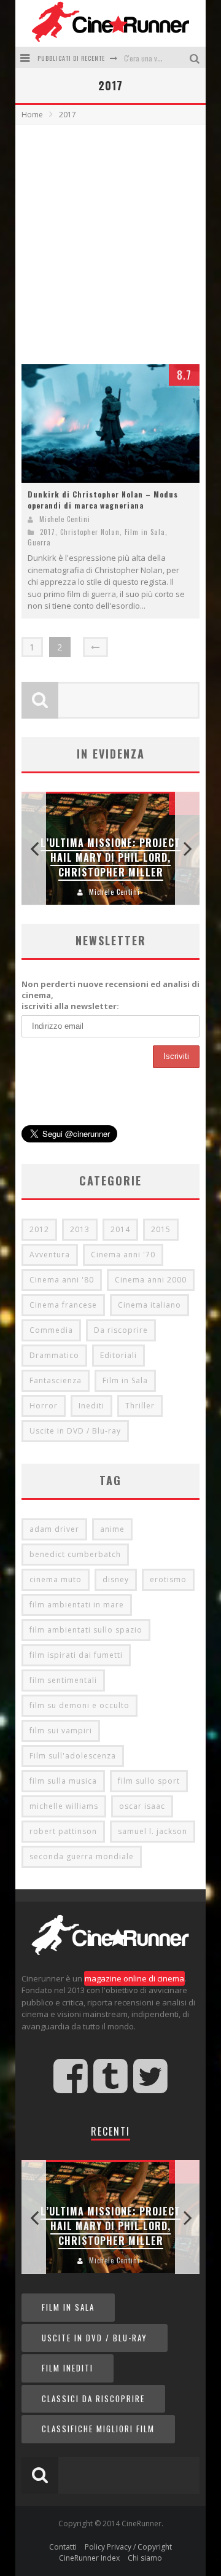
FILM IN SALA (68, 2307)
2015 (161, 1229)
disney (116, 1579)
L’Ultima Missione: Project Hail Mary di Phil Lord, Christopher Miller (110, 857)
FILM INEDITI (68, 2368)
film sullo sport (149, 1781)
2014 (120, 1229)
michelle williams (64, 1806)
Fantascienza (56, 1380)
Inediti (91, 1406)
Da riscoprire (121, 1330)
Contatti (63, 2547)
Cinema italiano (149, 1305)
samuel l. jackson (153, 1831)
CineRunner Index (89, 2558)
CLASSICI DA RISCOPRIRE (93, 2398)
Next (187, 849)
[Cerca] (196, 57)
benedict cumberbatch (75, 1554)
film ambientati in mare (77, 1605)
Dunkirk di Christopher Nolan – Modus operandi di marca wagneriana (103, 500)
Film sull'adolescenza (73, 1756)
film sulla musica (63, 1781)
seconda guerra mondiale (82, 1856)
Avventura (50, 1255)
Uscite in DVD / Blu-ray (75, 1431)
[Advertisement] (110, 241)
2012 (39, 1229)
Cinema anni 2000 (151, 1280)
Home (32, 115)
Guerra (39, 542)
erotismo (168, 1579)
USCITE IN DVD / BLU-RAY (95, 2338)
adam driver (54, 1529)
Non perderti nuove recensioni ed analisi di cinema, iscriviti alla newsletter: (110, 995)
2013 (80, 1229)
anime (112, 1529)
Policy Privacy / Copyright (128, 2547)
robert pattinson (63, 1831)
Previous (34, 849)
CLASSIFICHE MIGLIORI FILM (98, 2429)
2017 (48, 532)
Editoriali (118, 1355)
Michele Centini (65, 519)
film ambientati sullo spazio (86, 1630)
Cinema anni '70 (123, 1255)
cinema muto (56, 1579)
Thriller (140, 1406)
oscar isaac (142, 1806)
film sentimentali (63, 1680)
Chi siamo (145, 2558)
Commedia (51, 1330)
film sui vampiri (61, 1731)
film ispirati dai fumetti (76, 1655)
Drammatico (54, 1355)
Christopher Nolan (90, 532)
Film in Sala (145, 532)
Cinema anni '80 (62, 1280)
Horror (44, 1406)
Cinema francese (63, 1305)
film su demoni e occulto (79, 1705)
